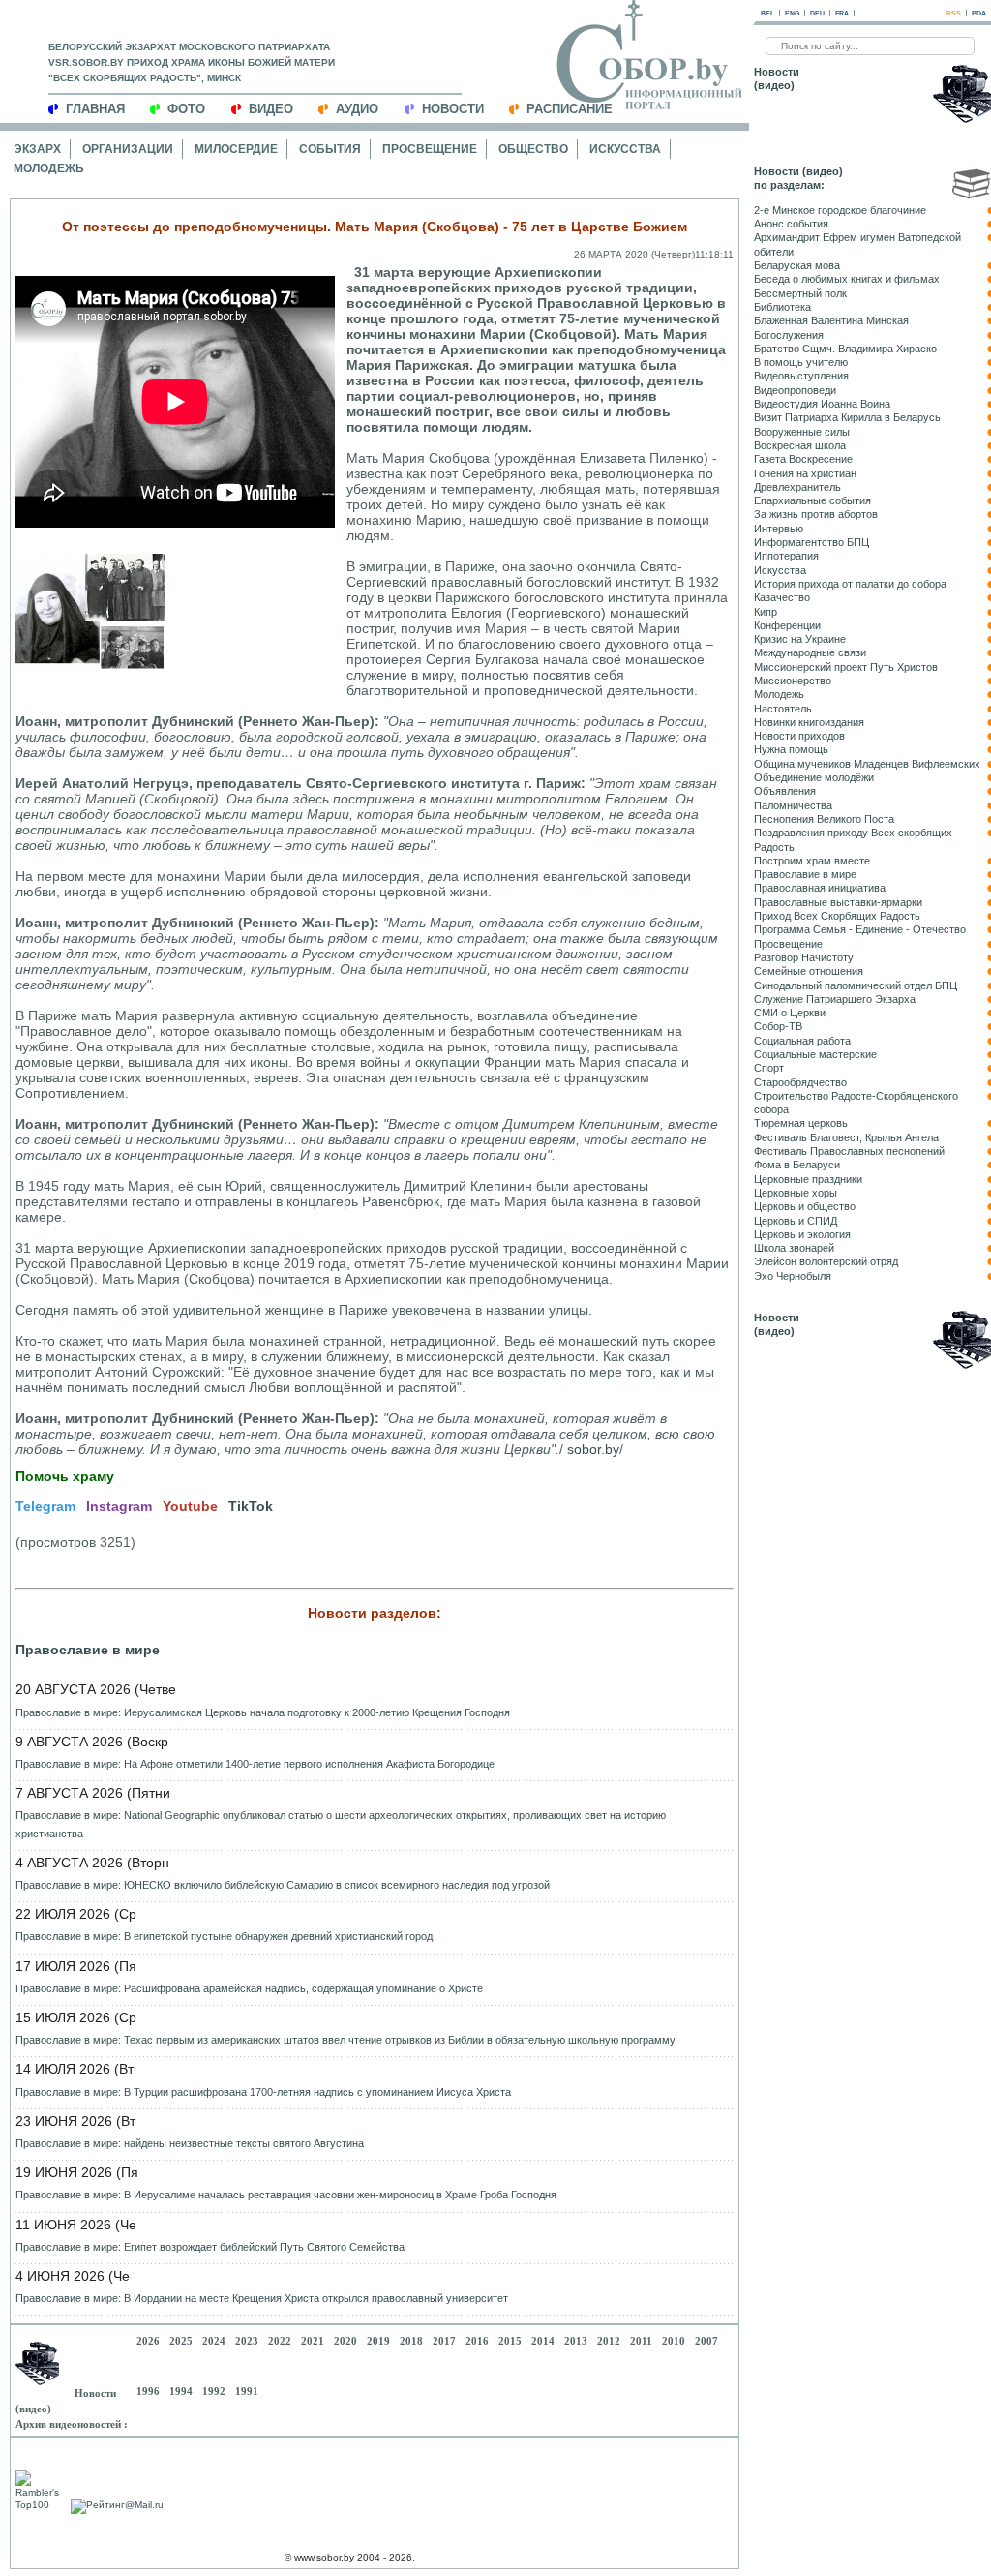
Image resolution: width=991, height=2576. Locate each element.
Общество (533, 149)
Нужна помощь (791, 749)
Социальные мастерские (815, 1054)
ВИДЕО (271, 109)
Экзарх (37, 149)
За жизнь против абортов (816, 514)
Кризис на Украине (800, 639)
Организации (128, 149)
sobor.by (593, 1449)
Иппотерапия (786, 556)
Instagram (119, 1506)
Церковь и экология (802, 1234)
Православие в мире (88, 1650)
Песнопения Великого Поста (824, 819)
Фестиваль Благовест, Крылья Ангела (846, 1137)
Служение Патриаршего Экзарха (835, 999)
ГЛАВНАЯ (95, 109)
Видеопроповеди (795, 390)
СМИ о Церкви (790, 1013)
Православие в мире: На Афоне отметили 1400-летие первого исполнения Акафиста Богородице (255, 1764)
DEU (817, 13)
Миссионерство (793, 681)
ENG (792, 13)
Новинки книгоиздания (809, 722)
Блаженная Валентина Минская (831, 320)
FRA (842, 13)
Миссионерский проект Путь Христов (846, 667)
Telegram (45, 1506)
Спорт (769, 1068)
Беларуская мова (797, 265)
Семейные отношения (809, 971)
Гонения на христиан (805, 473)
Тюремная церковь (801, 1123)
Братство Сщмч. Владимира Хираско (845, 349)
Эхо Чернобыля (793, 1276)
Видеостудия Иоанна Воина (822, 404)
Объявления (785, 791)
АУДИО (357, 109)
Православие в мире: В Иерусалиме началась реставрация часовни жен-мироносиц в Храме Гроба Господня (286, 2195)
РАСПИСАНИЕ (570, 109)
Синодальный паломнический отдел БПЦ (856, 985)
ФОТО (186, 109)
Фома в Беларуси (797, 1165)
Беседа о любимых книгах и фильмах (847, 279)
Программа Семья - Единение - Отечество (860, 929)
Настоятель (783, 709)
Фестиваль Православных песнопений (849, 1151)
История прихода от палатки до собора (850, 584)
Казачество (782, 597)
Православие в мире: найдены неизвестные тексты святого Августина (190, 2143)
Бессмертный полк (800, 293)
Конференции (787, 625)
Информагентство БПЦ (811, 542)
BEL (767, 13)
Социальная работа (802, 1041)
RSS (954, 13)
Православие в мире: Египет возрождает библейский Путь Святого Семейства (210, 2247)
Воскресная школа (800, 445)
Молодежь (49, 168)
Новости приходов (799, 736)
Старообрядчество (800, 1082)
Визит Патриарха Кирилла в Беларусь (847, 417)
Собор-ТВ (778, 1026)
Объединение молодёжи (814, 777)
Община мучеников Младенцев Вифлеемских (867, 764)
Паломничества (793, 805)
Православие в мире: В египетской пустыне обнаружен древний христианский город (224, 1936)
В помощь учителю (801, 362)
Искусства (625, 149)
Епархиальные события (812, 500)
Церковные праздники (808, 1179)
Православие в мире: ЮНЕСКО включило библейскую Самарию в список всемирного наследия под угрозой (283, 1885)
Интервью (779, 529)
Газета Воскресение (803, 459)
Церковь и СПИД (796, 1221)
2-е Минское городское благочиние (840, 210)
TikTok (251, 1506)
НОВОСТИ (453, 109)
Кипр (766, 612)
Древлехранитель (797, 487)
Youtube (190, 1506)
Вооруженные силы (802, 432)
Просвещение (430, 149)
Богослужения (789, 335)
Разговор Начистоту (804, 957)
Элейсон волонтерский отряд (826, 1261)
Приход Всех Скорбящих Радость (837, 916)
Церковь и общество (805, 1206)
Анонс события (791, 224)
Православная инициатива (820, 888)
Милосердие (236, 149)
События (330, 149)
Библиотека (782, 307)
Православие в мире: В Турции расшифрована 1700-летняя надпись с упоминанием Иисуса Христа (263, 2092)
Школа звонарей (794, 1248)
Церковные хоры (796, 1193)
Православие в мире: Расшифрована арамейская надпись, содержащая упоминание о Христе (249, 1988)
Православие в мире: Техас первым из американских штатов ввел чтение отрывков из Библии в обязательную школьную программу (345, 2040)
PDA (979, 13)
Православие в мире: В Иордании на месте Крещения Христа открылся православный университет (262, 2298)
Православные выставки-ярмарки (838, 902)
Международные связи (810, 652)
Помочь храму (65, 1476)
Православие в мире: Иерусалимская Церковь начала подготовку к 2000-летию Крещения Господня (263, 1712)
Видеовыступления (801, 376)
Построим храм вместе (812, 861)
